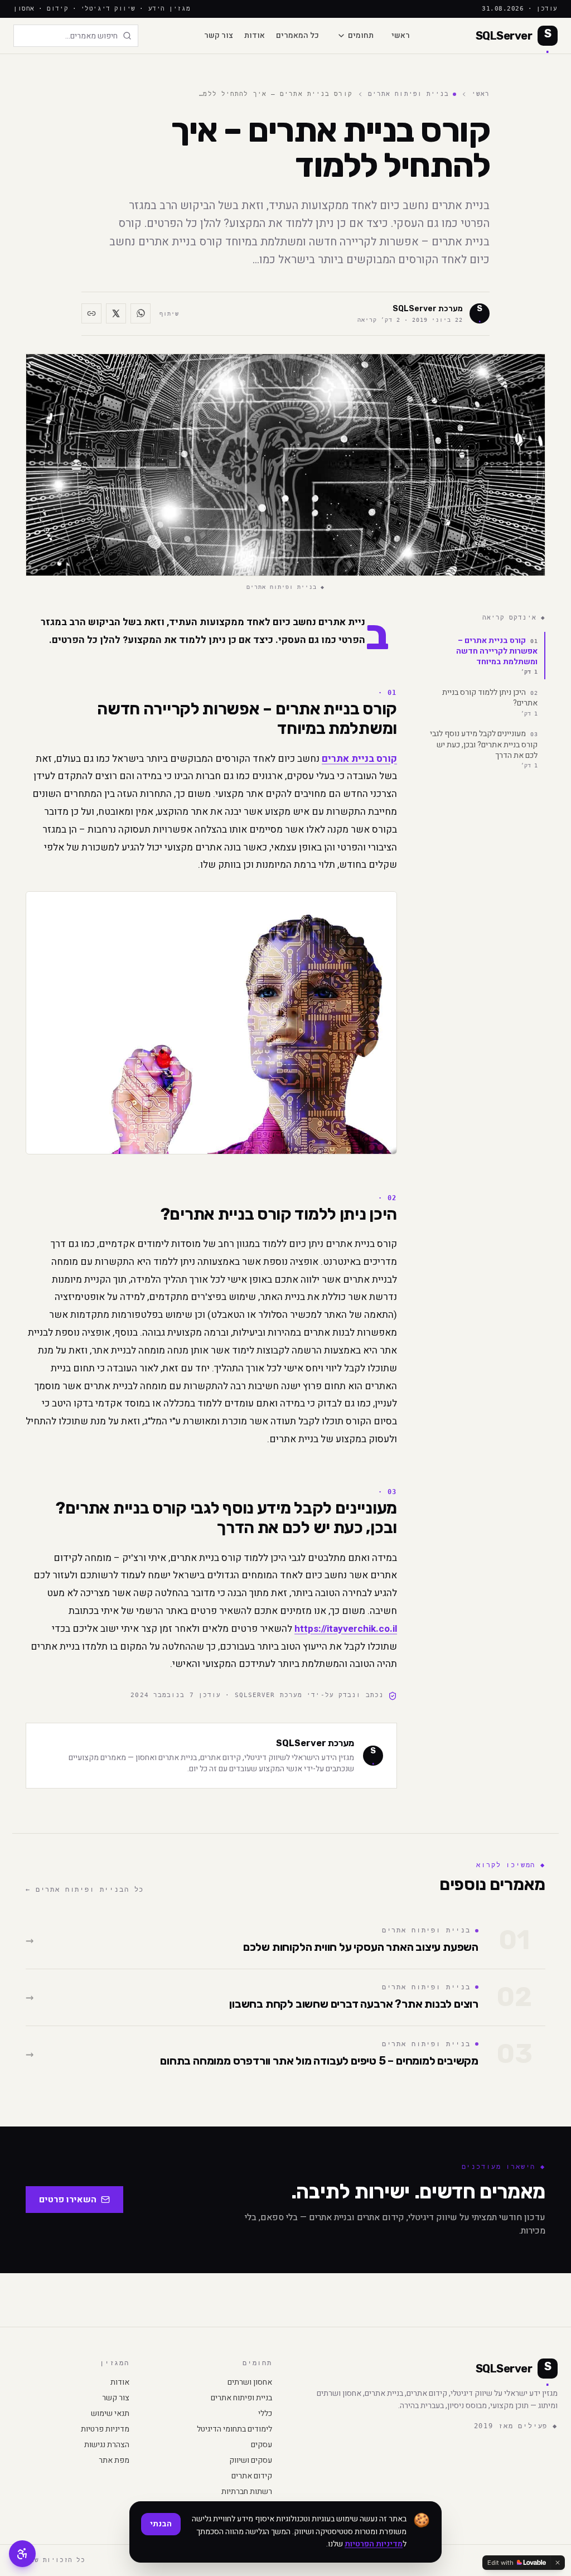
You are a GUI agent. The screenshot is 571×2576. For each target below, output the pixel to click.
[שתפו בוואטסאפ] (141, 313)
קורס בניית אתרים (359, 759)
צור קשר (219, 36)
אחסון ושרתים (250, 2382)
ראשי (401, 36)
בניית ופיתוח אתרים (409, 94)
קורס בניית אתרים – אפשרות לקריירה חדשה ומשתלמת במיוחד (497, 655)
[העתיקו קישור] (91, 313)
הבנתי (161, 2524)
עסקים (262, 2445)
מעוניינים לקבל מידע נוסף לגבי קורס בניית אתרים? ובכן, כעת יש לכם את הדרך (484, 748)
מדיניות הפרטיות (374, 2544)
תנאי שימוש (110, 2414)
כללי (265, 2414)
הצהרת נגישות (107, 2445)
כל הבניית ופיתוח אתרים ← (85, 1889)
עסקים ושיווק (251, 2461)
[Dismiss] (558, 2563)
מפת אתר (114, 2461)
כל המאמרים (297, 36)
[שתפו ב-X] (116, 313)
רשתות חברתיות (247, 2492)
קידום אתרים (252, 2476)
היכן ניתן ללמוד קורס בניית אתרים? (490, 702)
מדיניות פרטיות (105, 2429)
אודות (255, 36)
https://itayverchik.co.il (346, 1629)
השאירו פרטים (68, 2200)
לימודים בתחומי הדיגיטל (234, 2429)
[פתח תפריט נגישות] (22, 2554)
